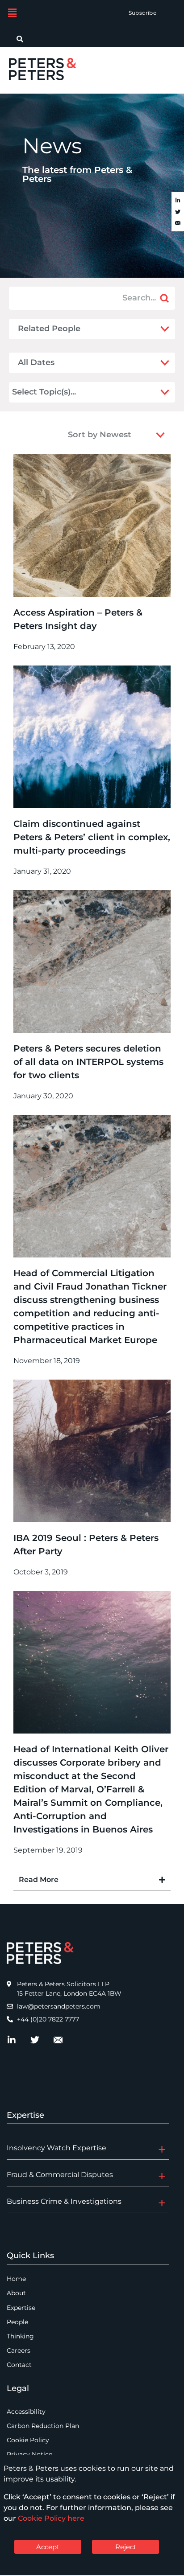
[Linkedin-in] (178, 201)
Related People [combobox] (49, 329)
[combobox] (84, 392)
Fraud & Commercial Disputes (60, 2175)
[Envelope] (178, 224)
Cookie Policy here (51, 2518)
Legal (18, 2388)
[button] (12, 13)
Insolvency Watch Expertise (56, 2148)
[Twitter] (178, 212)
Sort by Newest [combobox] (100, 435)
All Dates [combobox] (36, 362)
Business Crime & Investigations (64, 2201)
